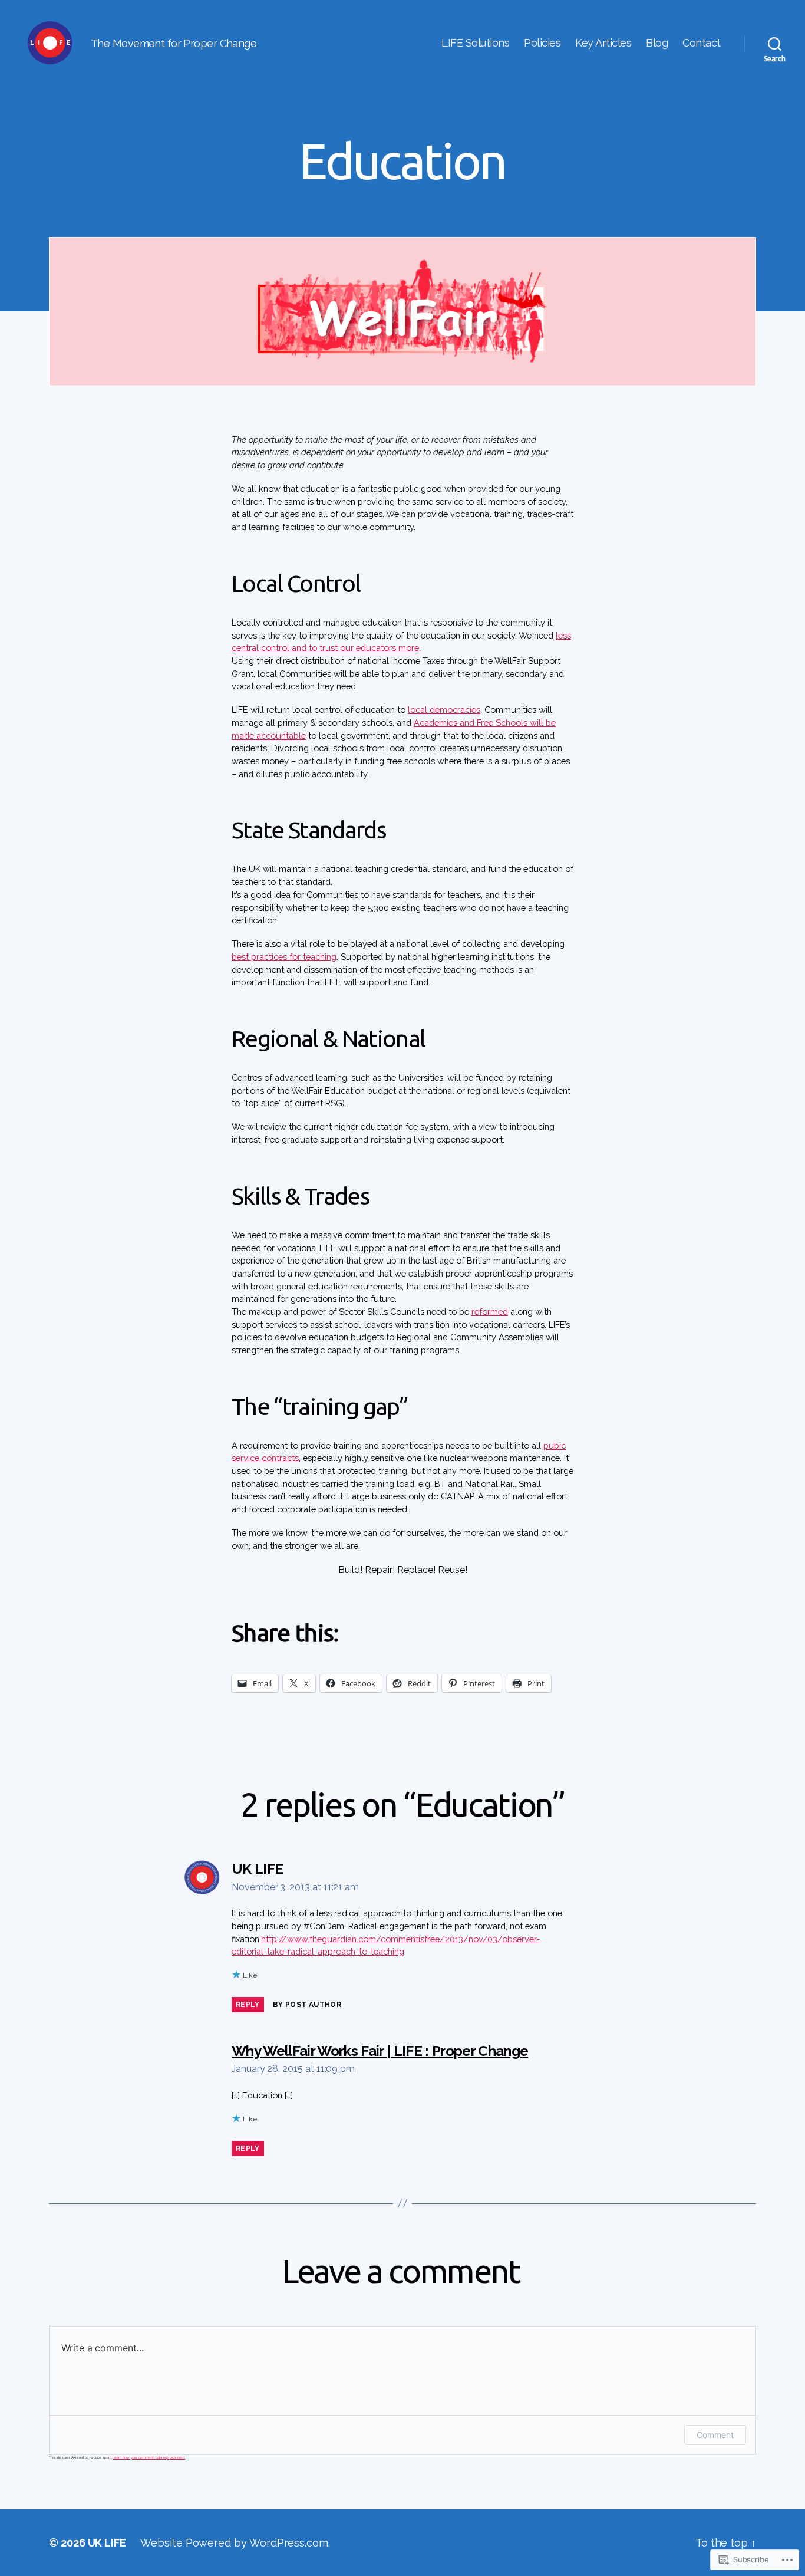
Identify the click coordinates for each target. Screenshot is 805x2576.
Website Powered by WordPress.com (234, 2543)
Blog (657, 43)
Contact (702, 43)
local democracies (444, 710)
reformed (490, 1312)
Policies (542, 43)
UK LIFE (107, 2543)
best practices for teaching (284, 957)
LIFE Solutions (475, 43)
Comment (715, 2435)
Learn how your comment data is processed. (149, 2457)
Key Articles (603, 43)
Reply (248, 2005)
